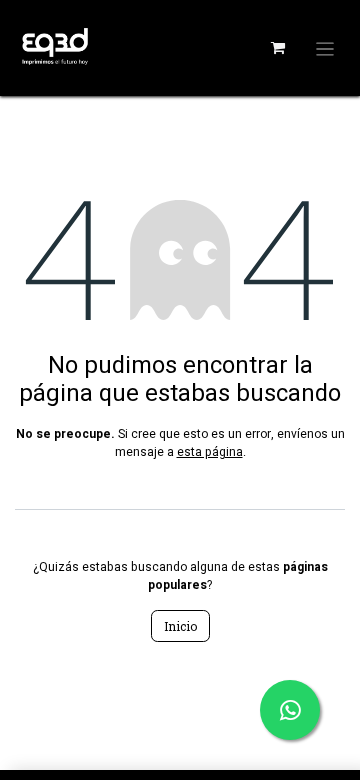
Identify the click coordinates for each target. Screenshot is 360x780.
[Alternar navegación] (325, 48)
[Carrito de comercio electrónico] (278, 48)
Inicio (180, 626)
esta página (210, 452)
